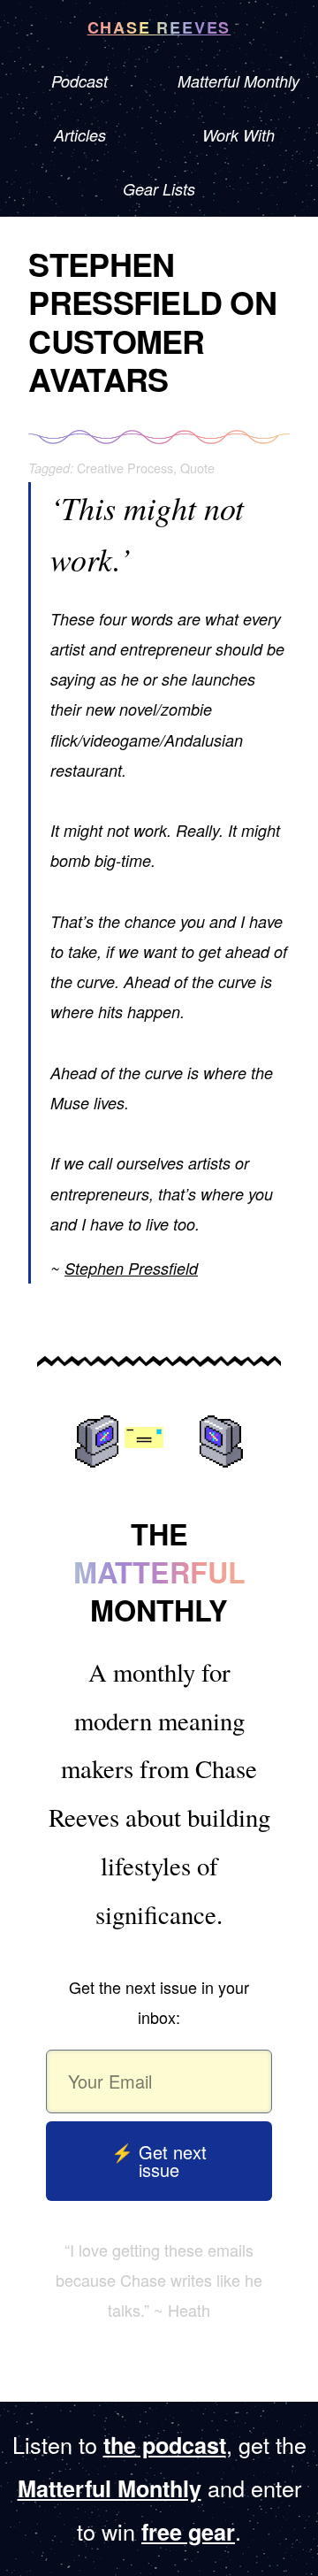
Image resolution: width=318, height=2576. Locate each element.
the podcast (165, 2445)
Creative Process (125, 468)
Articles (80, 135)
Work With (238, 135)
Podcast (79, 81)
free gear (188, 2532)
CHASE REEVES (159, 27)
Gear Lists (159, 189)
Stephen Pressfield (131, 1268)
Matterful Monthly (238, 81)
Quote (197, 468)
